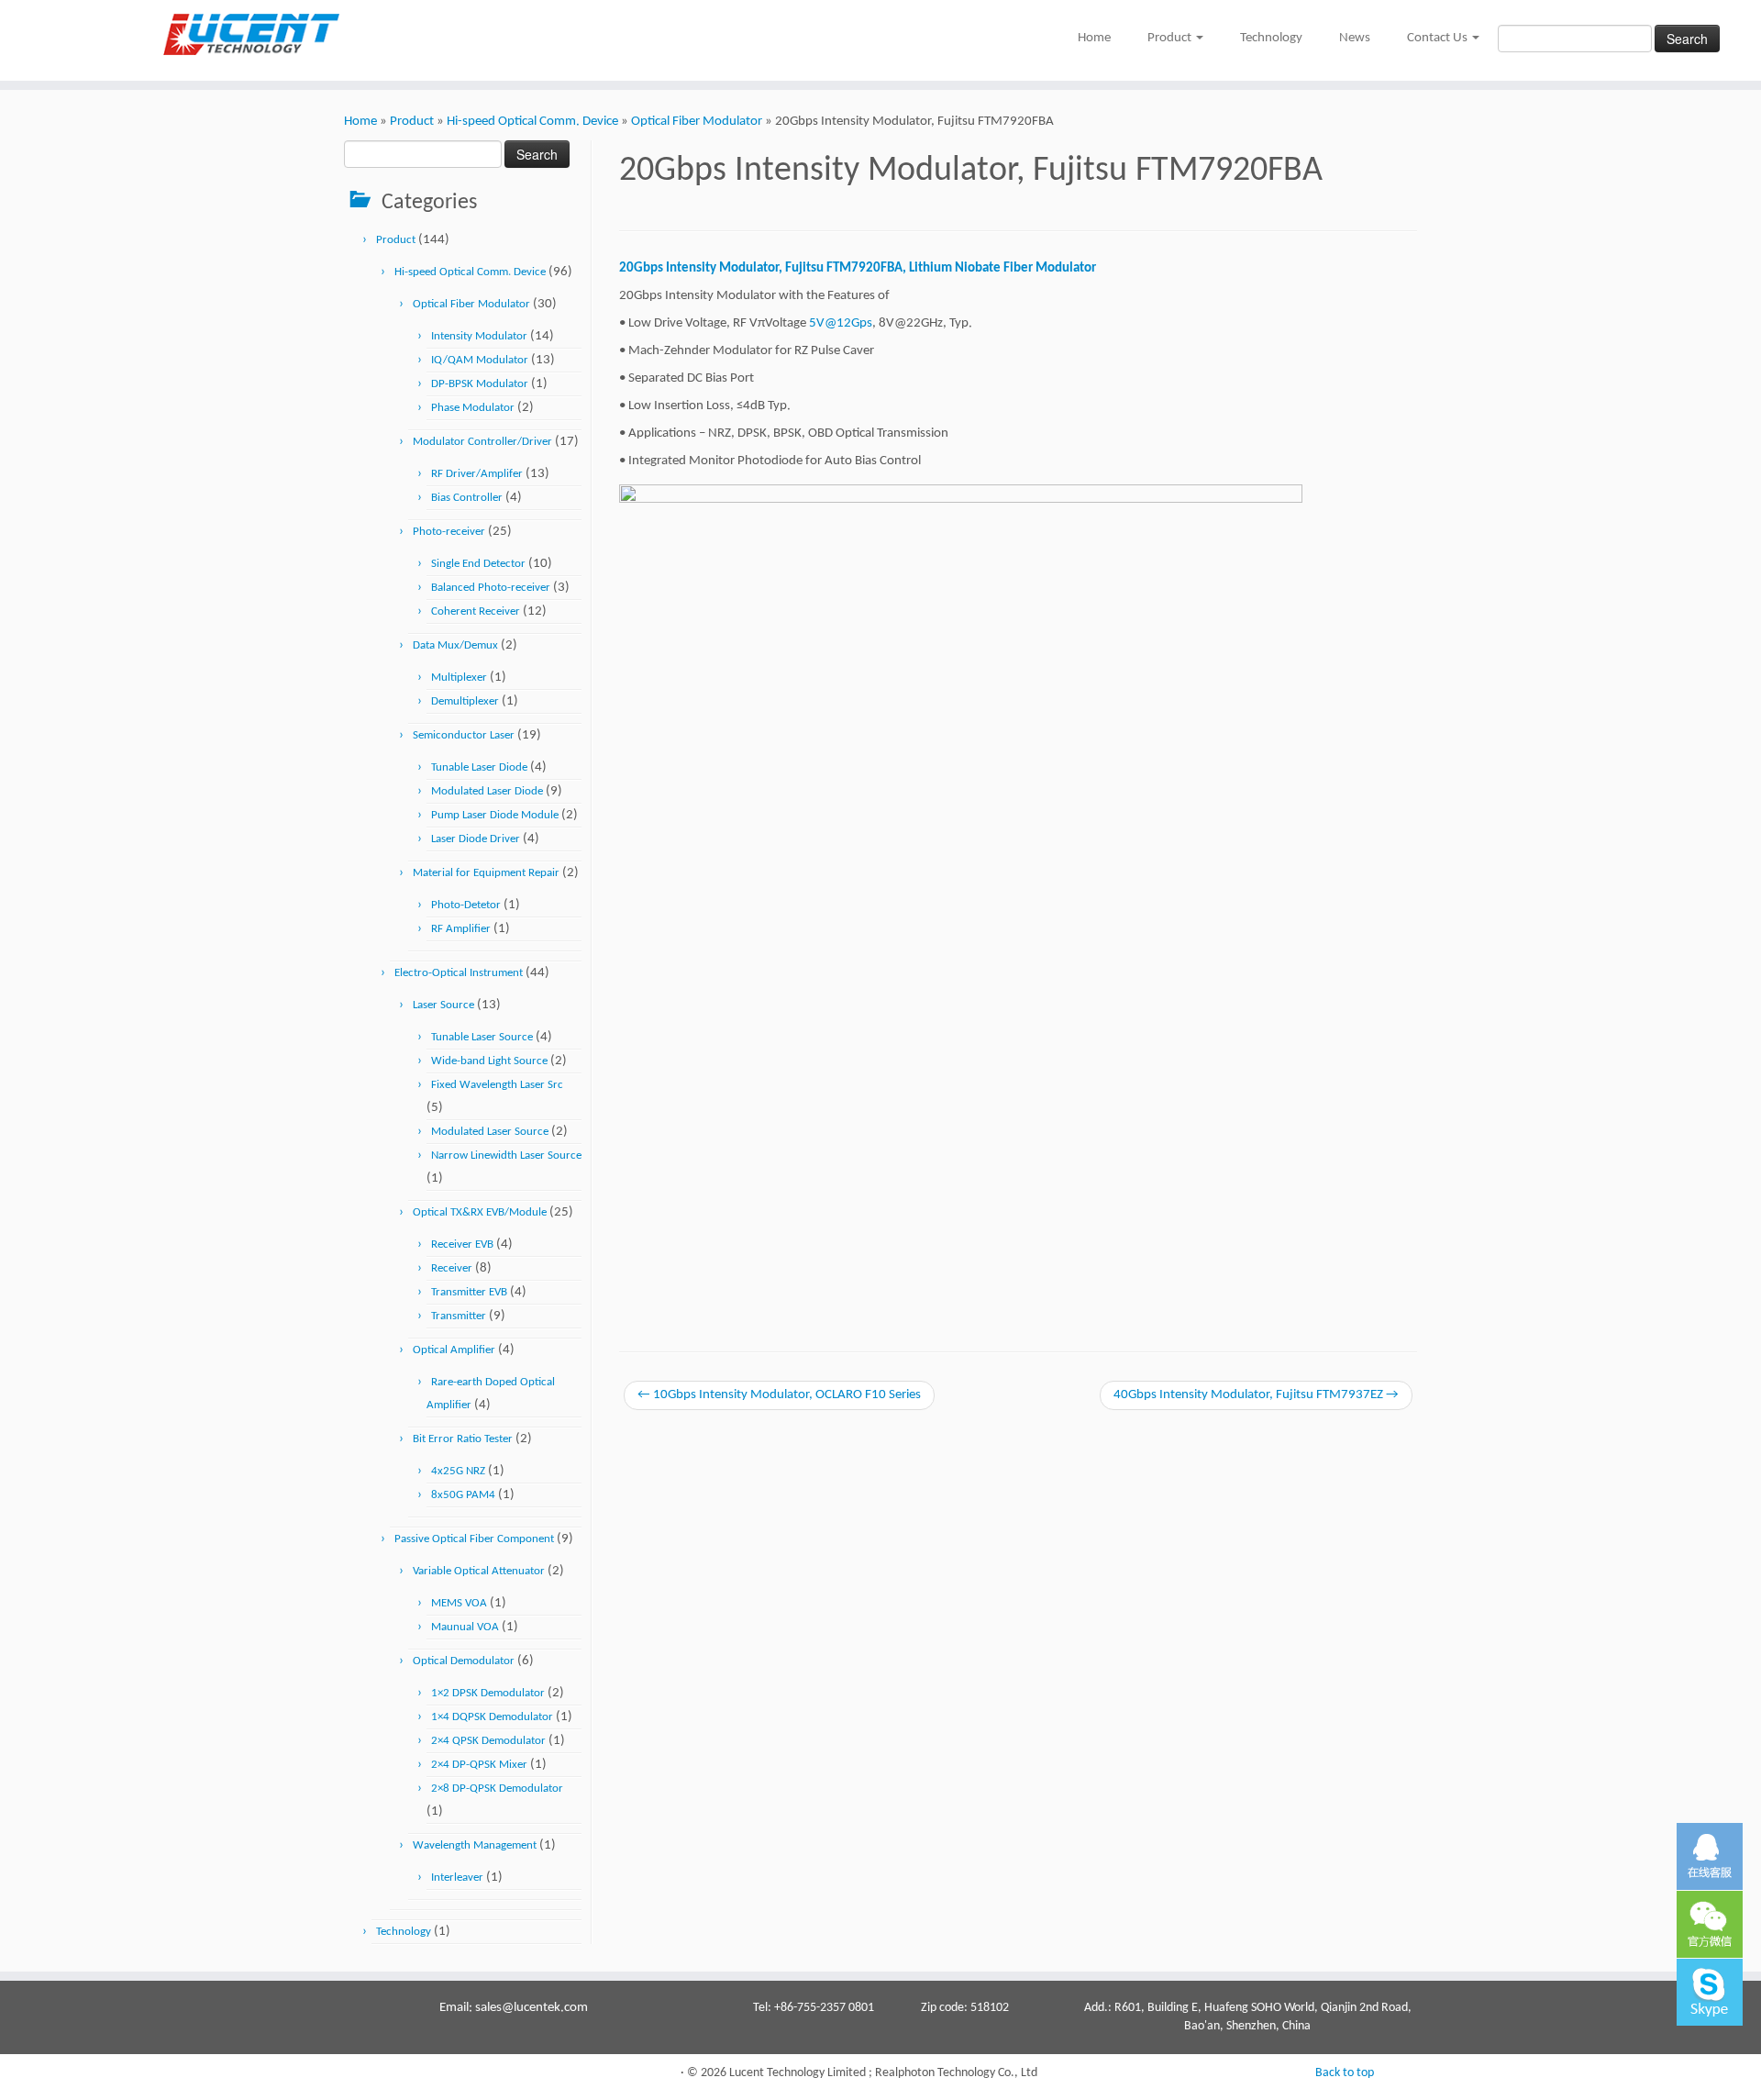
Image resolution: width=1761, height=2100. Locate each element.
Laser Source (443, 1005)
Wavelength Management (475, 1845)
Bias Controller (467, 498)
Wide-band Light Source (489, 1061)
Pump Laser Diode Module (495, 815)
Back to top (1345, 2073)
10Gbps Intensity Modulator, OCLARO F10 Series (779, 1395)
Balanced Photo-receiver (491, 588)
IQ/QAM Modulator (480, 360)
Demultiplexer (465, 701)
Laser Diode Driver (476, 839)
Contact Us (1439, 38)
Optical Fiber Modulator (697, 122)
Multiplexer (459, 678)
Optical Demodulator (464, 1661)
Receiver (452, 1268)
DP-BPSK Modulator (480, 384)
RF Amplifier (461, 929)
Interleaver (457, 1878)
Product (1171, 38)
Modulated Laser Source (490, 1132)
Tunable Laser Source (482, 1037)
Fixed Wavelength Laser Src (497, 1085)
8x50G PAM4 (463, 1495)
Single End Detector (478, 564)
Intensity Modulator (479, 336)
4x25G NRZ (458, 1471)
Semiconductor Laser (464, 735)
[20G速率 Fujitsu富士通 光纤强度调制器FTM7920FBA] (961, 898)
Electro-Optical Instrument (459, 973)
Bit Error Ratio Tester (463, 1439)
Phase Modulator (473, 408)
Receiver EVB (462, 1244)
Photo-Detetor (466, 905)
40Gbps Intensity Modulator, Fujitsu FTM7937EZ (1256, 1395)
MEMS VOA (459, 1603)
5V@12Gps (841, 323)
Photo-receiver (449, 532)
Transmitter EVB (469, 1292)
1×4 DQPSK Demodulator (492, 1717)
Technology (1271, 38)
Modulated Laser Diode (487, 791)
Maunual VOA (465, 1627)
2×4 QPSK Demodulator (488, 1741)
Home (1094, 38)
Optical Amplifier (454, 1350)
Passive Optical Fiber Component (474, 1539)
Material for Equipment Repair (486, 873)
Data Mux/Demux (455, 645)
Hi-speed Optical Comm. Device (532, 122)
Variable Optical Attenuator (479, 1571)
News (1355, 38)
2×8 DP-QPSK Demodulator (497, 1789)
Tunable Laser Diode (479, 767)
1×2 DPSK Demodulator (488, 1693)
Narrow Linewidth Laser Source (506, 1156)
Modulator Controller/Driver (482, 442)
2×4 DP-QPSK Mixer (479, 1765)
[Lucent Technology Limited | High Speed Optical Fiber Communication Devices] (203, 34)
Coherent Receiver (476, 611)
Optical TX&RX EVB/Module (480, 1212)
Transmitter (459, 1316)
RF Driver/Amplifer (477, 474)
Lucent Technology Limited (797, 2073)
